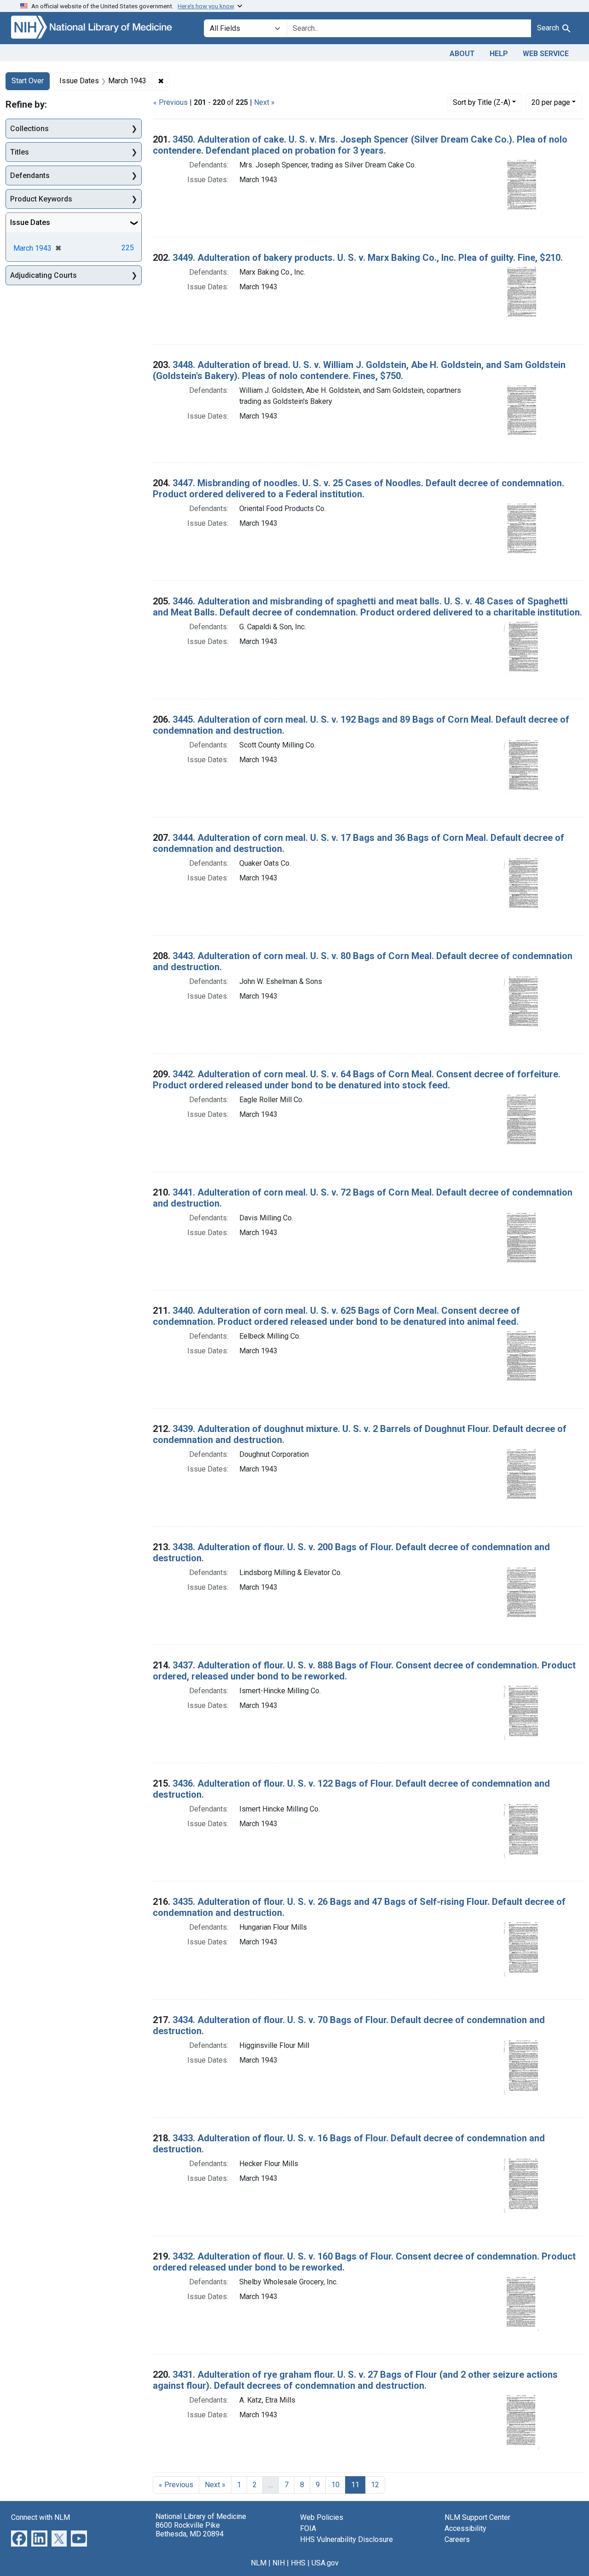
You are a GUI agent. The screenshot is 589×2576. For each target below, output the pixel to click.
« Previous (170, 102)
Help (499, 54)
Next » (264, 102)
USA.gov (325, 2563)
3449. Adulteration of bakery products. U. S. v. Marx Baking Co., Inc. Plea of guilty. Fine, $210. (368, 258)
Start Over (28, 81)
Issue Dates (30, 222)
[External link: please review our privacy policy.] (19, 2538)
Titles (20, 152)
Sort (482, 102)
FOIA (308, 2528)
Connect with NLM (40, 2517)
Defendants (30, 175)
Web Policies (322, 2517)
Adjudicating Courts (43, 275)
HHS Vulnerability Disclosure (346, 2539)
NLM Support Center (477, 2517)
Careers (457, 2539)
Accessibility (465, 2528)
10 (335, 2485)
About (462, 54)
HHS (298, 2563)
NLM (259, 2563)
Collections (29, 129)
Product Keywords (41, 199)
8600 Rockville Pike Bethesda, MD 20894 (190, 2530)
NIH (279, 2563)
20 (551, 102)
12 (375, 2485)
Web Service (546, 54)
